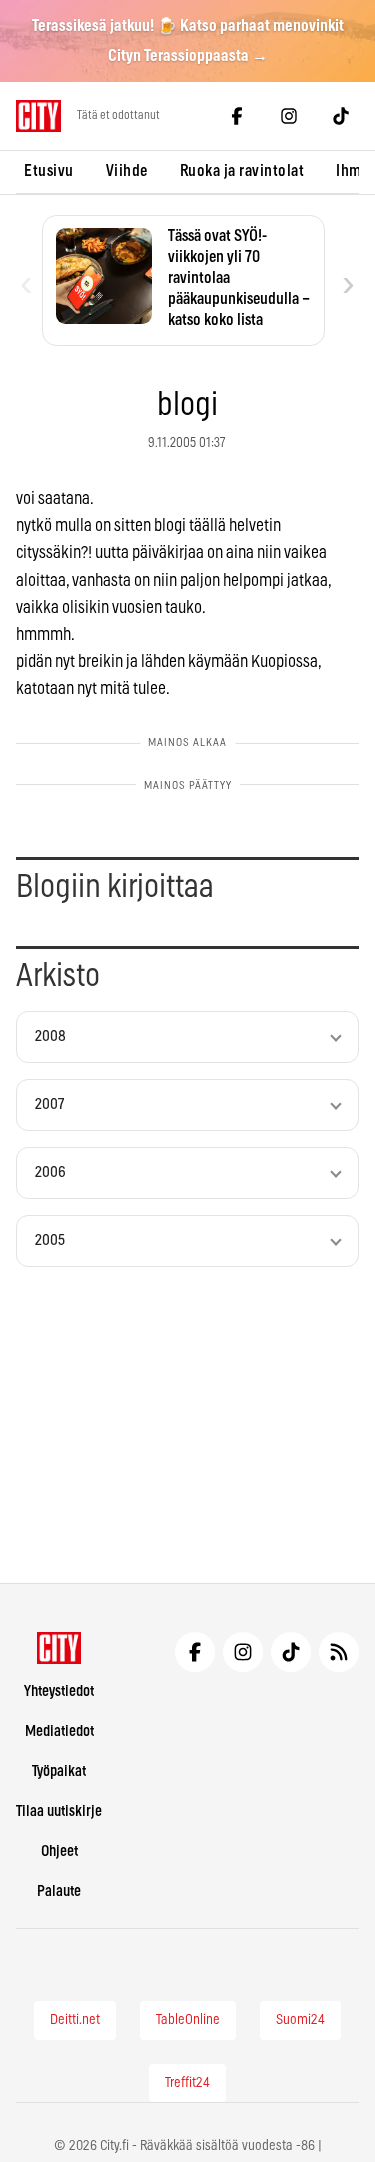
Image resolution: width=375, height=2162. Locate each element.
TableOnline (188, 2020)
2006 (50, 1172)
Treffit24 (187, 2083)
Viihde (127, 171)
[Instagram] (289, 116)
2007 (49, 1104)
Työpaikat (59, 1771)
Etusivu (49, 171)
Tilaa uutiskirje (59, 1811)
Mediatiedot (59, 1731)
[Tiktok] (341, 116)
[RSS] (339, 1652)
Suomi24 (300, 2020)
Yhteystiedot (59, 1691)
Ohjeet (59, 1851)
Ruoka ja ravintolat (242, 171)
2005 (50, 1240)
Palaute (59, 1891)
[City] (59, 1648)
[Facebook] (237, 116)
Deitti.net (75, 2020)
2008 (50, 1036)
